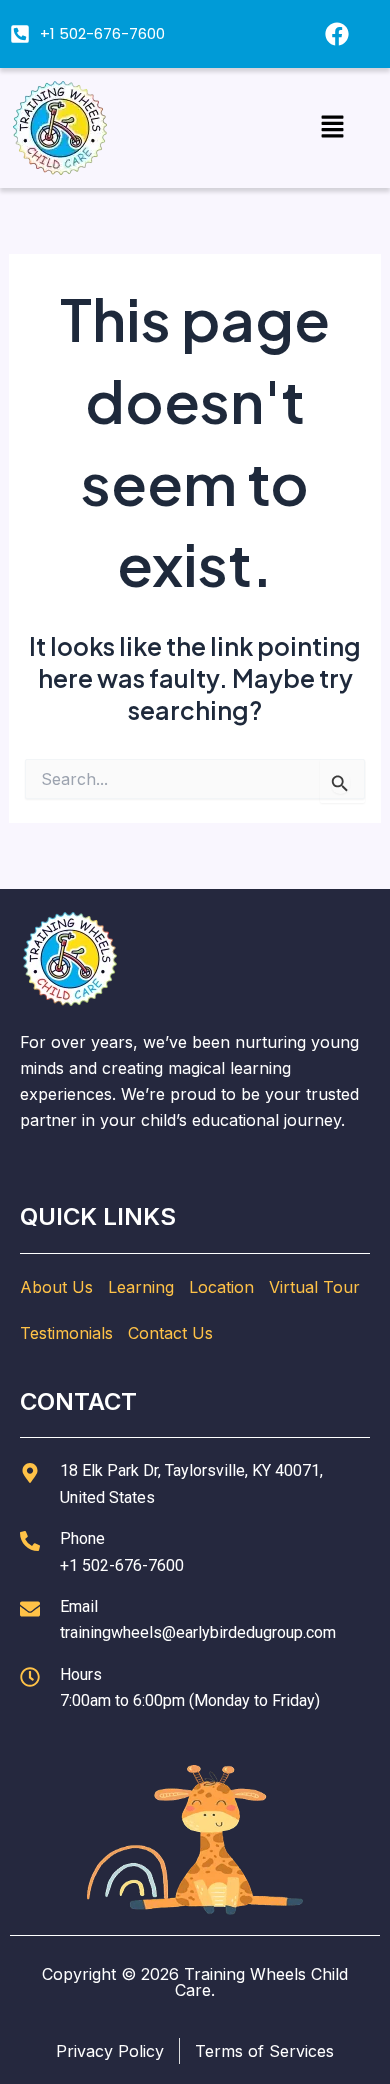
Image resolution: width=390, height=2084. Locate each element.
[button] (332, 127)
